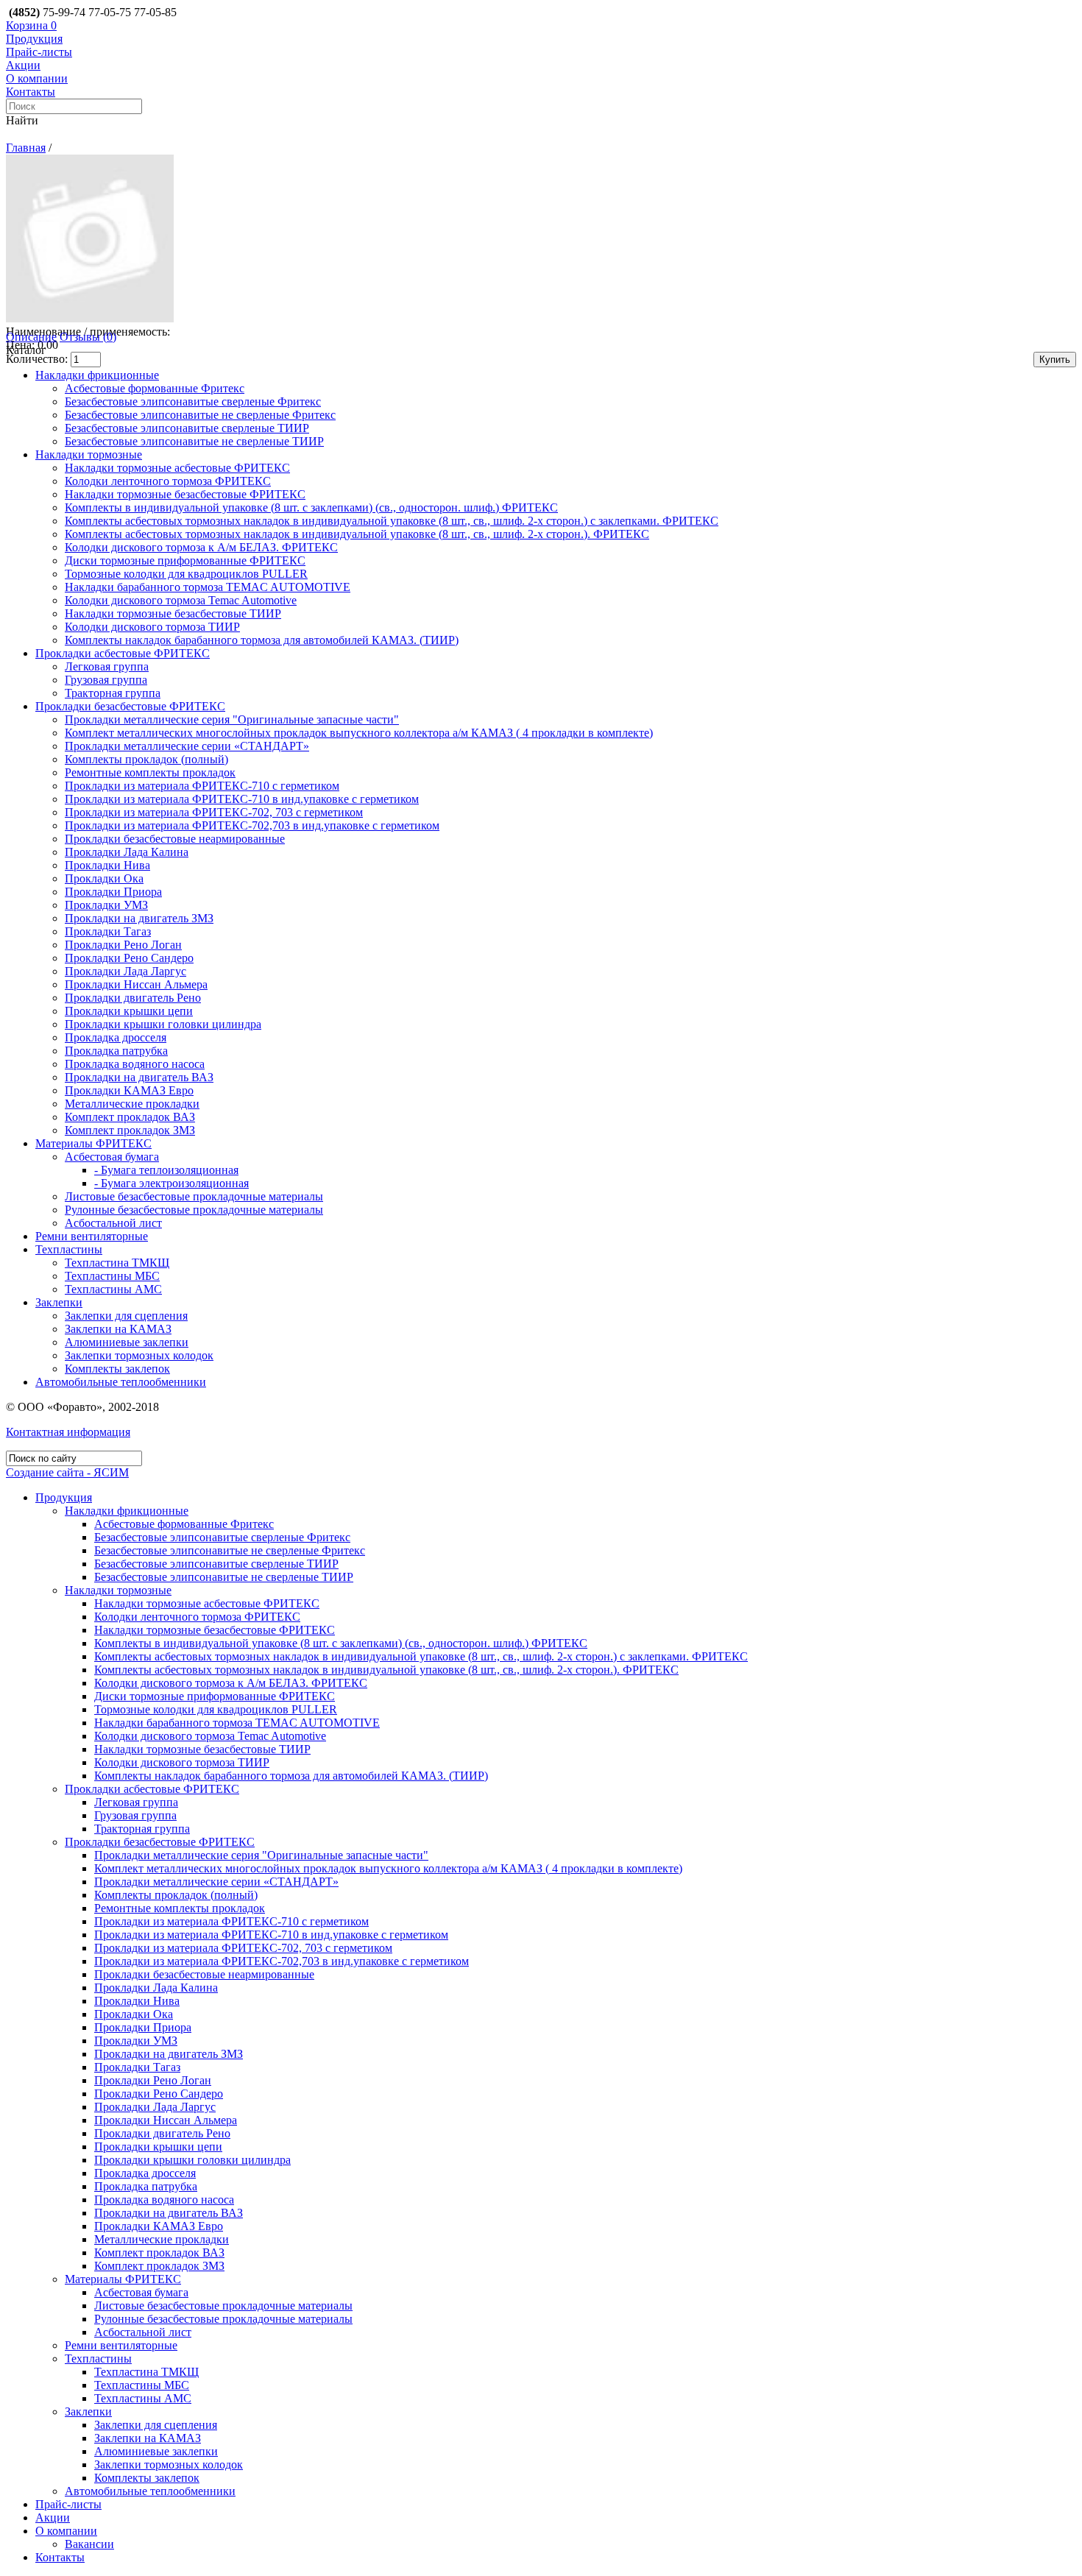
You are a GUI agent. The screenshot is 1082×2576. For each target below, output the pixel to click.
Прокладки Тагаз (108, 931)
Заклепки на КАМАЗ (118, 1329)
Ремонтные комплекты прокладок (150, 772)
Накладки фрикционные (97, 375)
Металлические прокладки (132, 1104)
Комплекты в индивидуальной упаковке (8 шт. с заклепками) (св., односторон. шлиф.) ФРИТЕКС (311, 507)
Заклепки (59, 1302)
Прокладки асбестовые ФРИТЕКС (123, 653)
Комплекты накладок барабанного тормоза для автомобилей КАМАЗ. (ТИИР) (262, 640)
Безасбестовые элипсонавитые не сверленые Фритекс (200, 415)
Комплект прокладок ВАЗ (130, 1117)
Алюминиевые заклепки (127, 1342)
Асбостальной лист (113, 1223)
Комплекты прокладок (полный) (146, 759)
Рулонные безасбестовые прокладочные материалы (194, 1210)
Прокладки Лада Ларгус (125, 971)
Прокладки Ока (104, 878)
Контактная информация (68, 1432)
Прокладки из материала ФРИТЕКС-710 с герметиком (202, 786)
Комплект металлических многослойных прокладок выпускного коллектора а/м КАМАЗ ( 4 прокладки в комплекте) (359, 733)
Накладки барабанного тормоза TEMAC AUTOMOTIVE (208, 587)
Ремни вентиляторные (92, 1236)
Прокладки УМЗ (106, 905)
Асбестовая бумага (112, 1157)
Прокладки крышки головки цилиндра (163, 1024)
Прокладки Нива (107, 865)
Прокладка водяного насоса (135, 1064)
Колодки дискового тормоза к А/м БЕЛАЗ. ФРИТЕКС (201, 547)
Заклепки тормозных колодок (139, 1355)
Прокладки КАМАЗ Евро (129, 1090)
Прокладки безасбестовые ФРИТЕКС (130, 706)
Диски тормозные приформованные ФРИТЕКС (185, 560)
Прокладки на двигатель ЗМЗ (139, 918)
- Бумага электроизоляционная (172, 1183)
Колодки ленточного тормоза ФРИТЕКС (168, 481)
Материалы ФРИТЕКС (93, 1143)
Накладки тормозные (89, 454)
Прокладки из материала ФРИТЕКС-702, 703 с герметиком (214, 812)
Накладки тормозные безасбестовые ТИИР (173, 613)
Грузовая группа (106, 680)
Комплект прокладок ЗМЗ (130, 1130)
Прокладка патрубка (116, 1051)
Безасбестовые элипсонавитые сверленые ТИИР (187, 428)
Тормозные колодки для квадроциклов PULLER (186, 574)
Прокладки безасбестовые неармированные (175, 839)
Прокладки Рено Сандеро (129, 958)
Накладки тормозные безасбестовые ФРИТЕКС (185, 494)
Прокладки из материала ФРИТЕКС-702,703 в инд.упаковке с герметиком (252, 825)
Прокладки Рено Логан (123, 945)
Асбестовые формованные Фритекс (155, 388)
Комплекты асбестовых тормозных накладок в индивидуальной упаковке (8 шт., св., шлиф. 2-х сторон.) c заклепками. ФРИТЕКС (392, 521)
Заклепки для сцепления (126, 1316)
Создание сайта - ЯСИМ (67, 1472)
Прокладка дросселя (116, 1037)
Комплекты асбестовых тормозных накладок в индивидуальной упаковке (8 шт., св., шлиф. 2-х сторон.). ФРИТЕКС (357, 534)
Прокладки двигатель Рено (133, 998)
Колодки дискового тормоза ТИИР (152, 627)
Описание (31, 337)
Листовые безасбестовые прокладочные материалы (194, 1196)
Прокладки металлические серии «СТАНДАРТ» (187, 746)
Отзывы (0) (88, 337)
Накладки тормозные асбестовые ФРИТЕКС (177, 468)
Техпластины (69, 1249)
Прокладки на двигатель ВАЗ (139, 1077)
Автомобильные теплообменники (121, 1382)
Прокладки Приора (113, 892)
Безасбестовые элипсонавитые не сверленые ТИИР (194, 441)
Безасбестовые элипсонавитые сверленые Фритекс (193, 401)
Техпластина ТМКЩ (117, 1263)
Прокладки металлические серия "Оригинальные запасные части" (232, 719)
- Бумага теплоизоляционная (166, 1170)
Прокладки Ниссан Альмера (136, 984)
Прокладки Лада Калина (127, 852)
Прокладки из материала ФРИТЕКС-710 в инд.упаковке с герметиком (242, 799)
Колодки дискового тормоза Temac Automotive (181, 600)
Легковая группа (107, 666)
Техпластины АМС (113, 1289)
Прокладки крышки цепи (129, 1011)
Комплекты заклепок (117, 1369)
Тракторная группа (113, 693)
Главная (26, 148)
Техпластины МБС (112, 1276)
